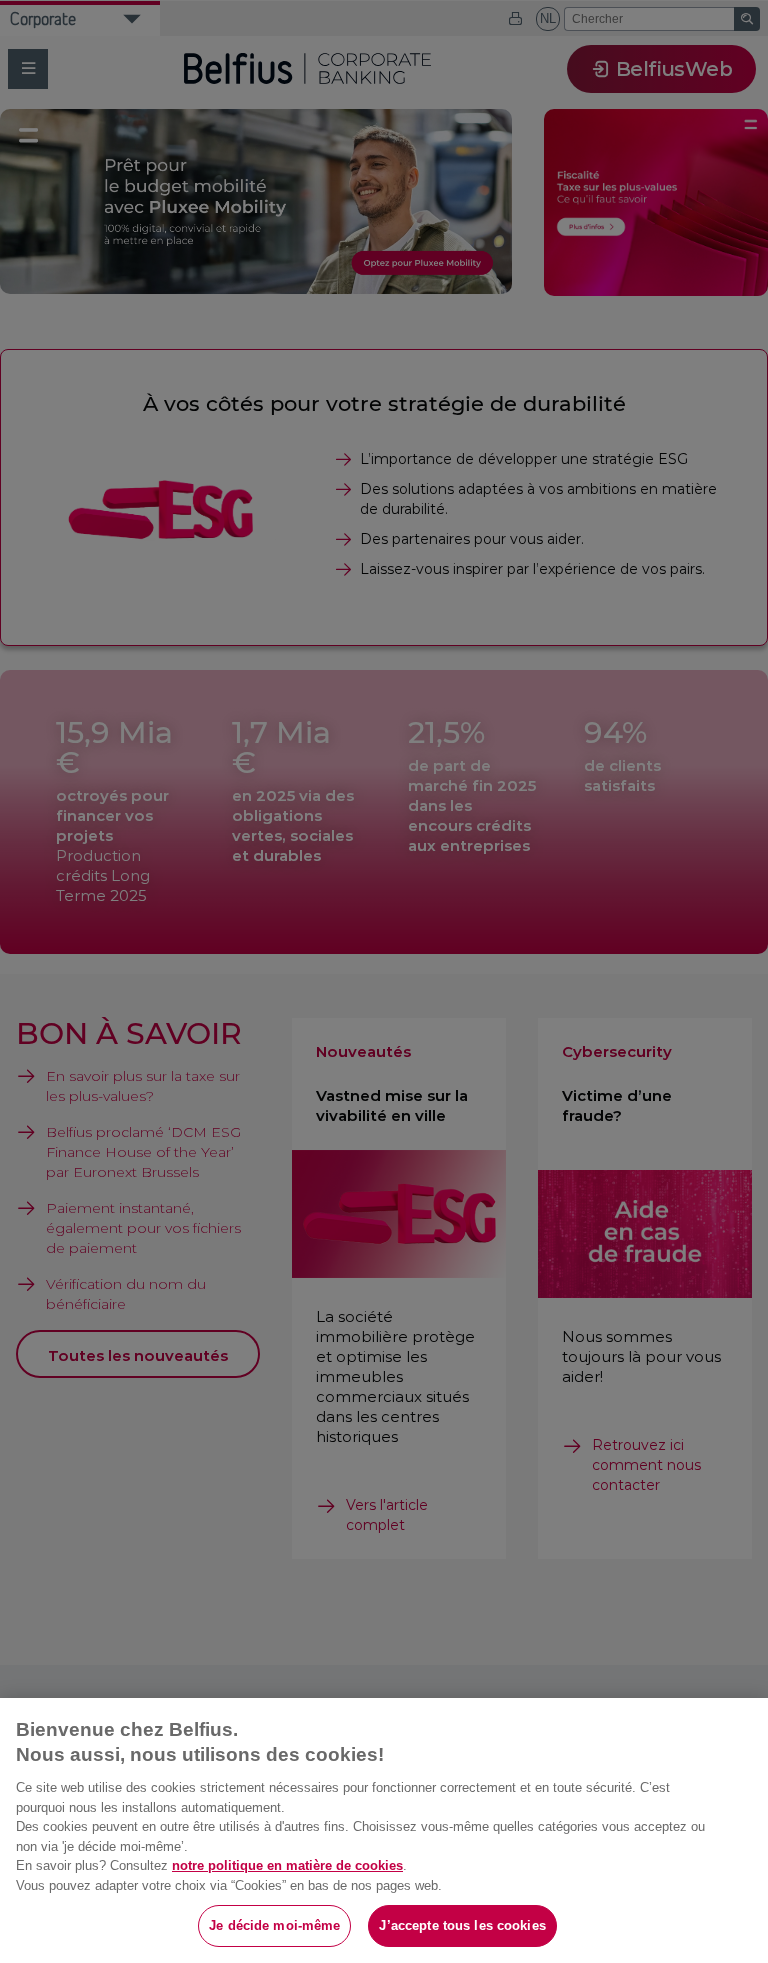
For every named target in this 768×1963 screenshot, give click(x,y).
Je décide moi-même (274, 1925)
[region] (384, 1830)
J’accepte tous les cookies (462, 1925)
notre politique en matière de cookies (287, 1865)
